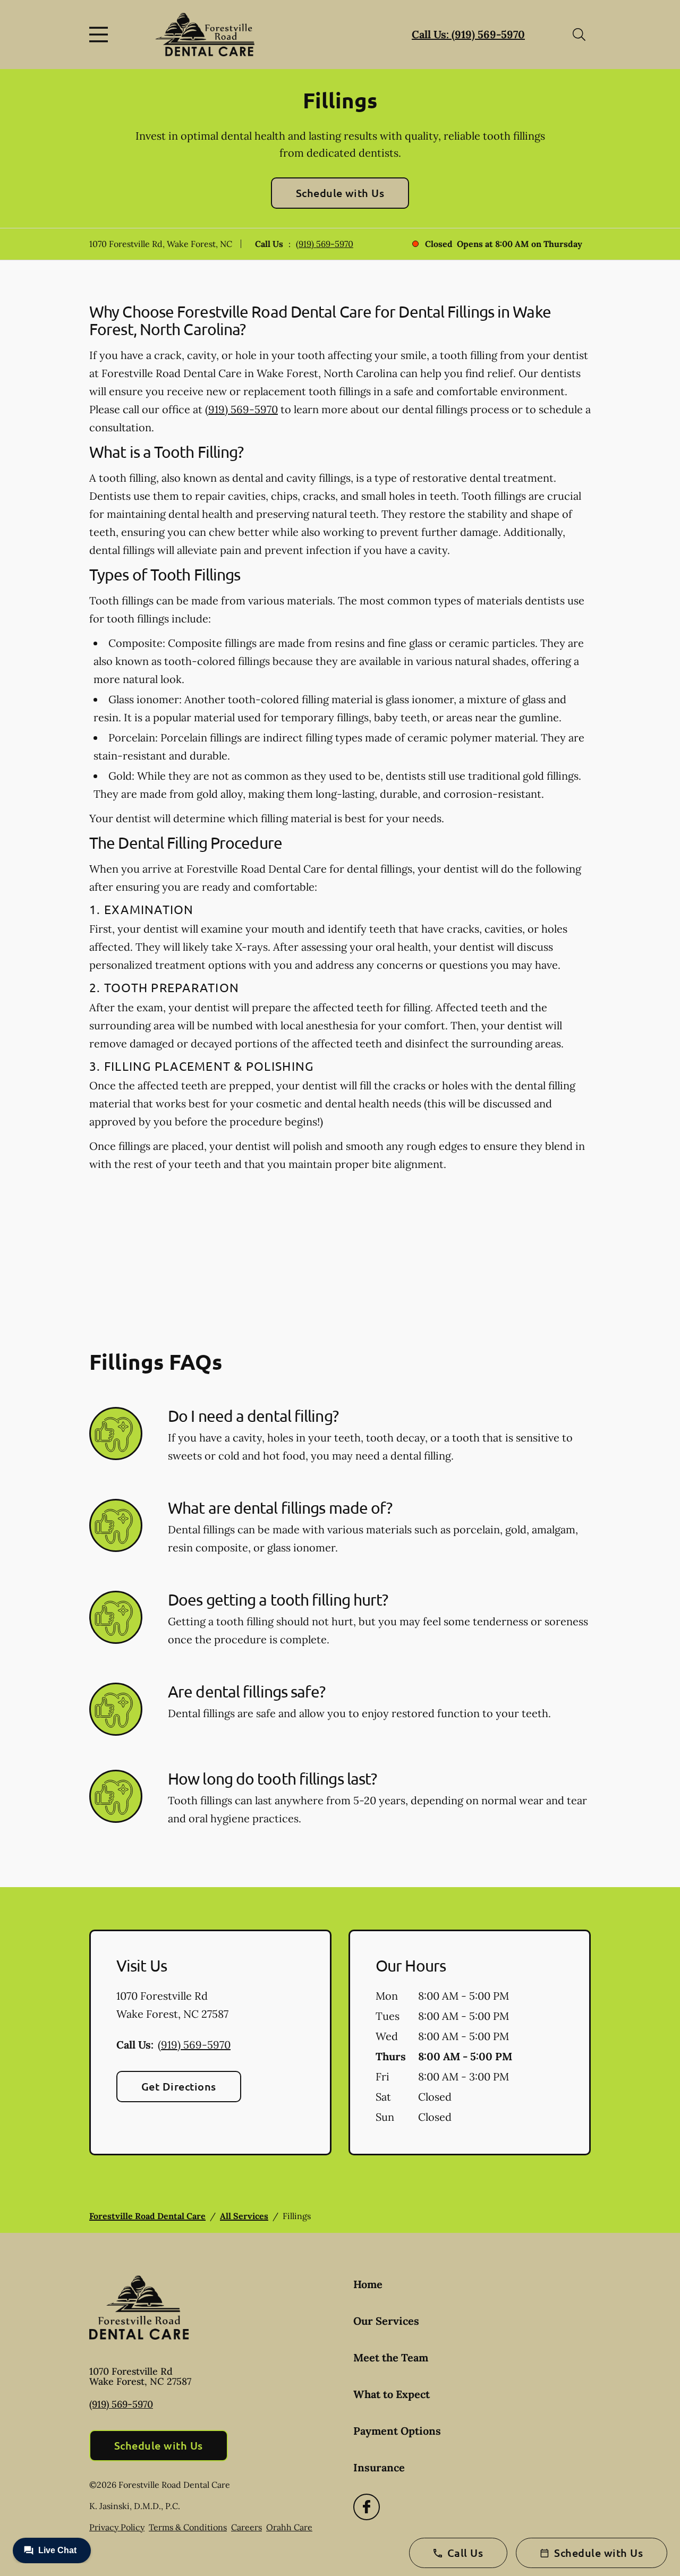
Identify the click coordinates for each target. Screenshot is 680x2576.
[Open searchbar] (579, 35)
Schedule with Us (340, 193)
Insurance (379, 2467)
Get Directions (179, 2086)
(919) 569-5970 (325, 244)
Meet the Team (391, 2357)
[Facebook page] (367, 2507)
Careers (246, 2527)
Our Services (386, 2321)
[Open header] (101, 35)
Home (368, 2284)
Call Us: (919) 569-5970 (468, 34)
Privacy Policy (117, 2527)
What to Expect (392, 2394)
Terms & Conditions (188, 2527)
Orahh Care (289, 2527)
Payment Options (397, 2431)
